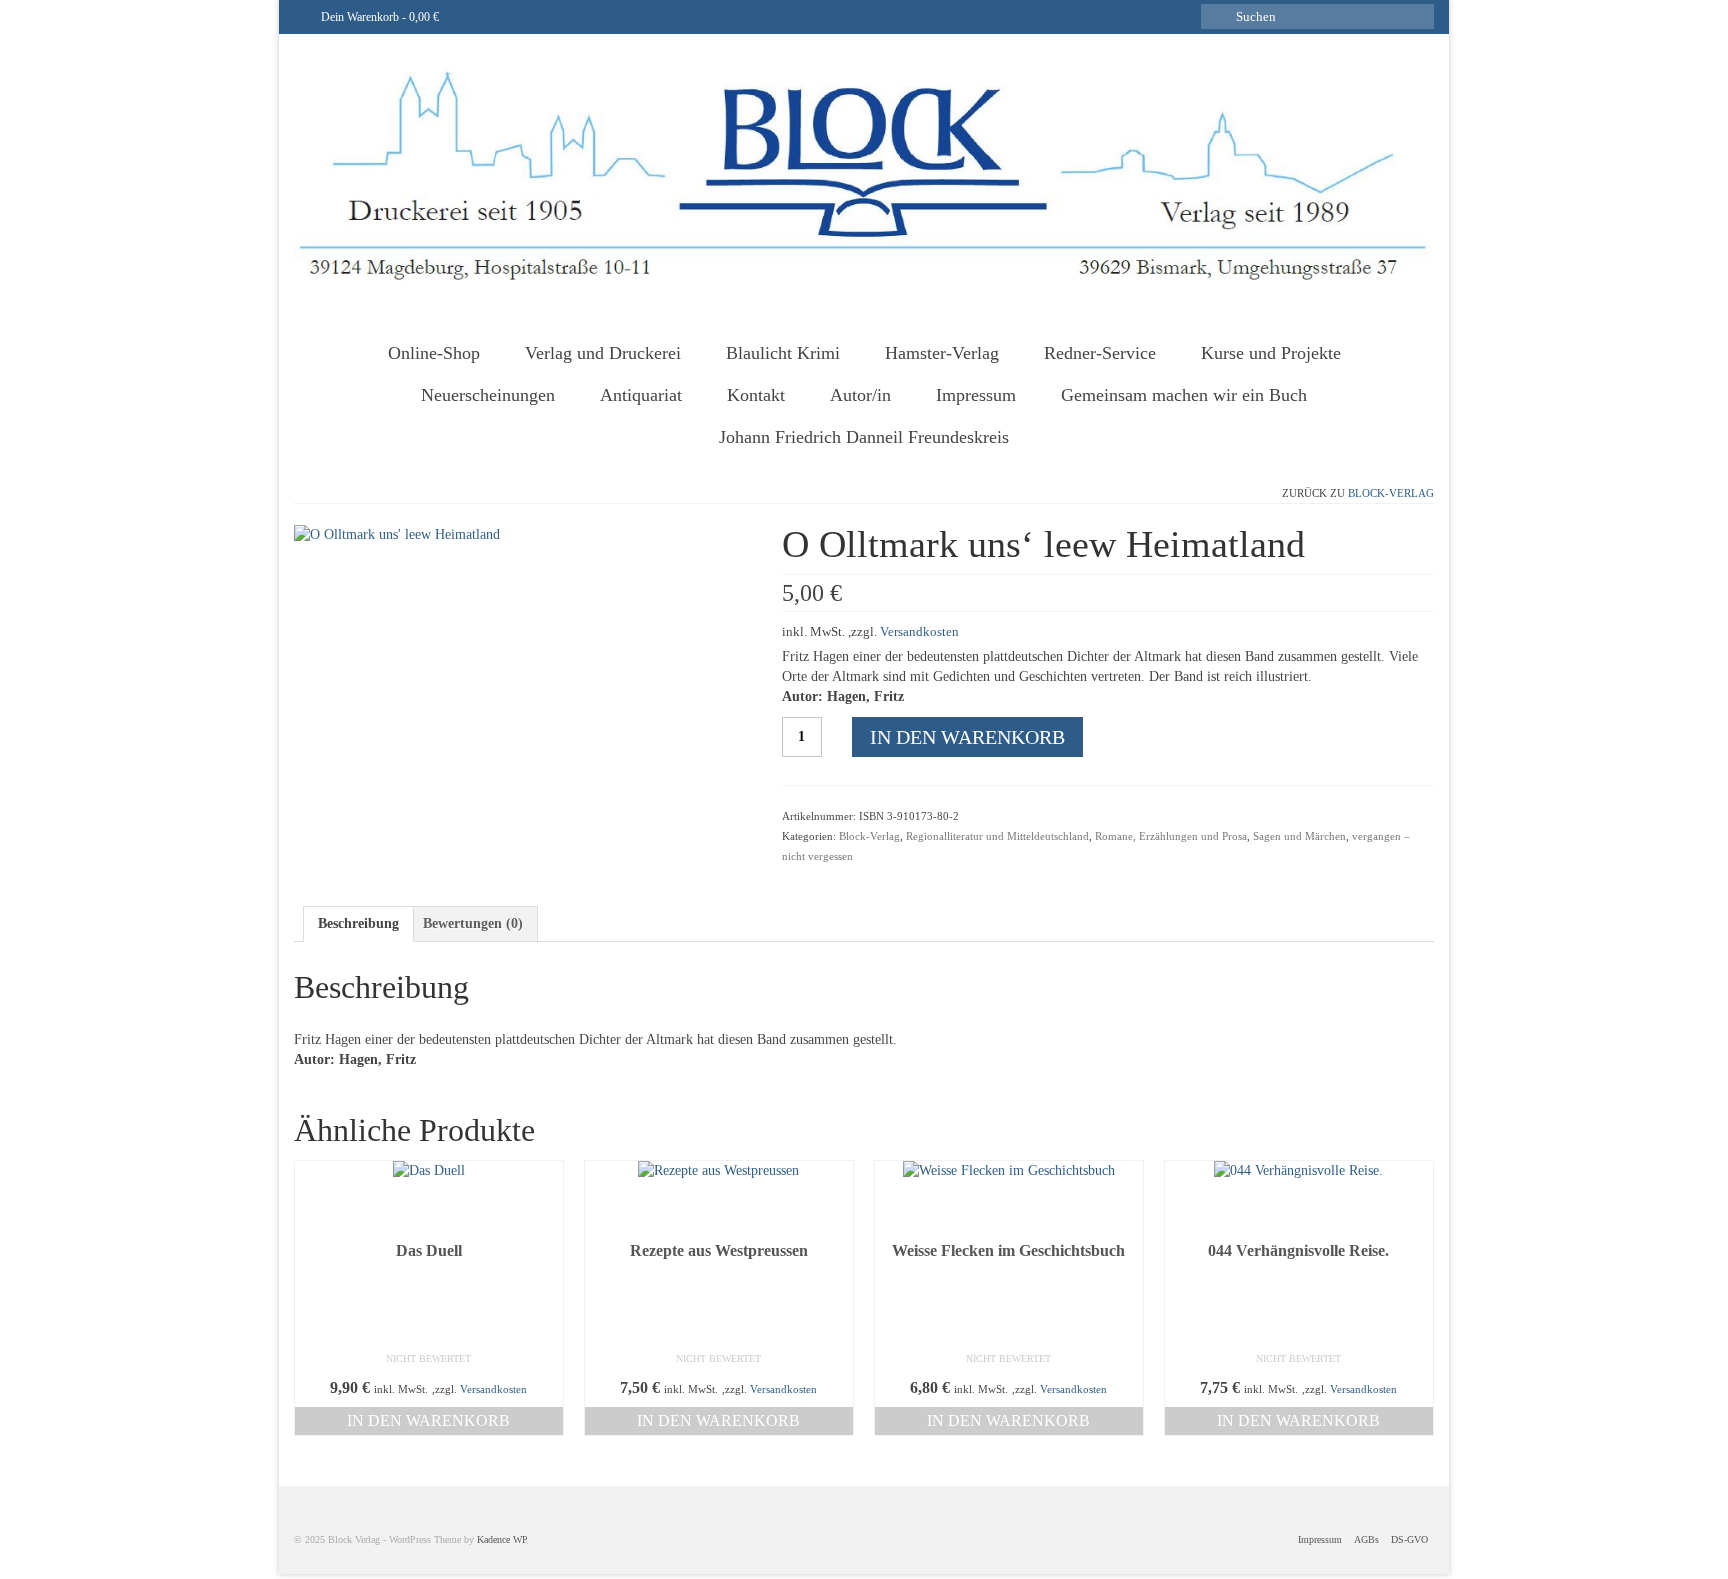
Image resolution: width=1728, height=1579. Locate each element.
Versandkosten (919, 632)
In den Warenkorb (967, 737)
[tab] (358, 924)
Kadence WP (502, 1539)
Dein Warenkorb (378, 17)
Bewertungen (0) (473, 923)
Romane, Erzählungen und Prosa (1171, 836)
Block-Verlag (1391, 493)
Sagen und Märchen (1299, 836)
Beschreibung (358, 923)
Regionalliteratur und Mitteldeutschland (997, 836)
